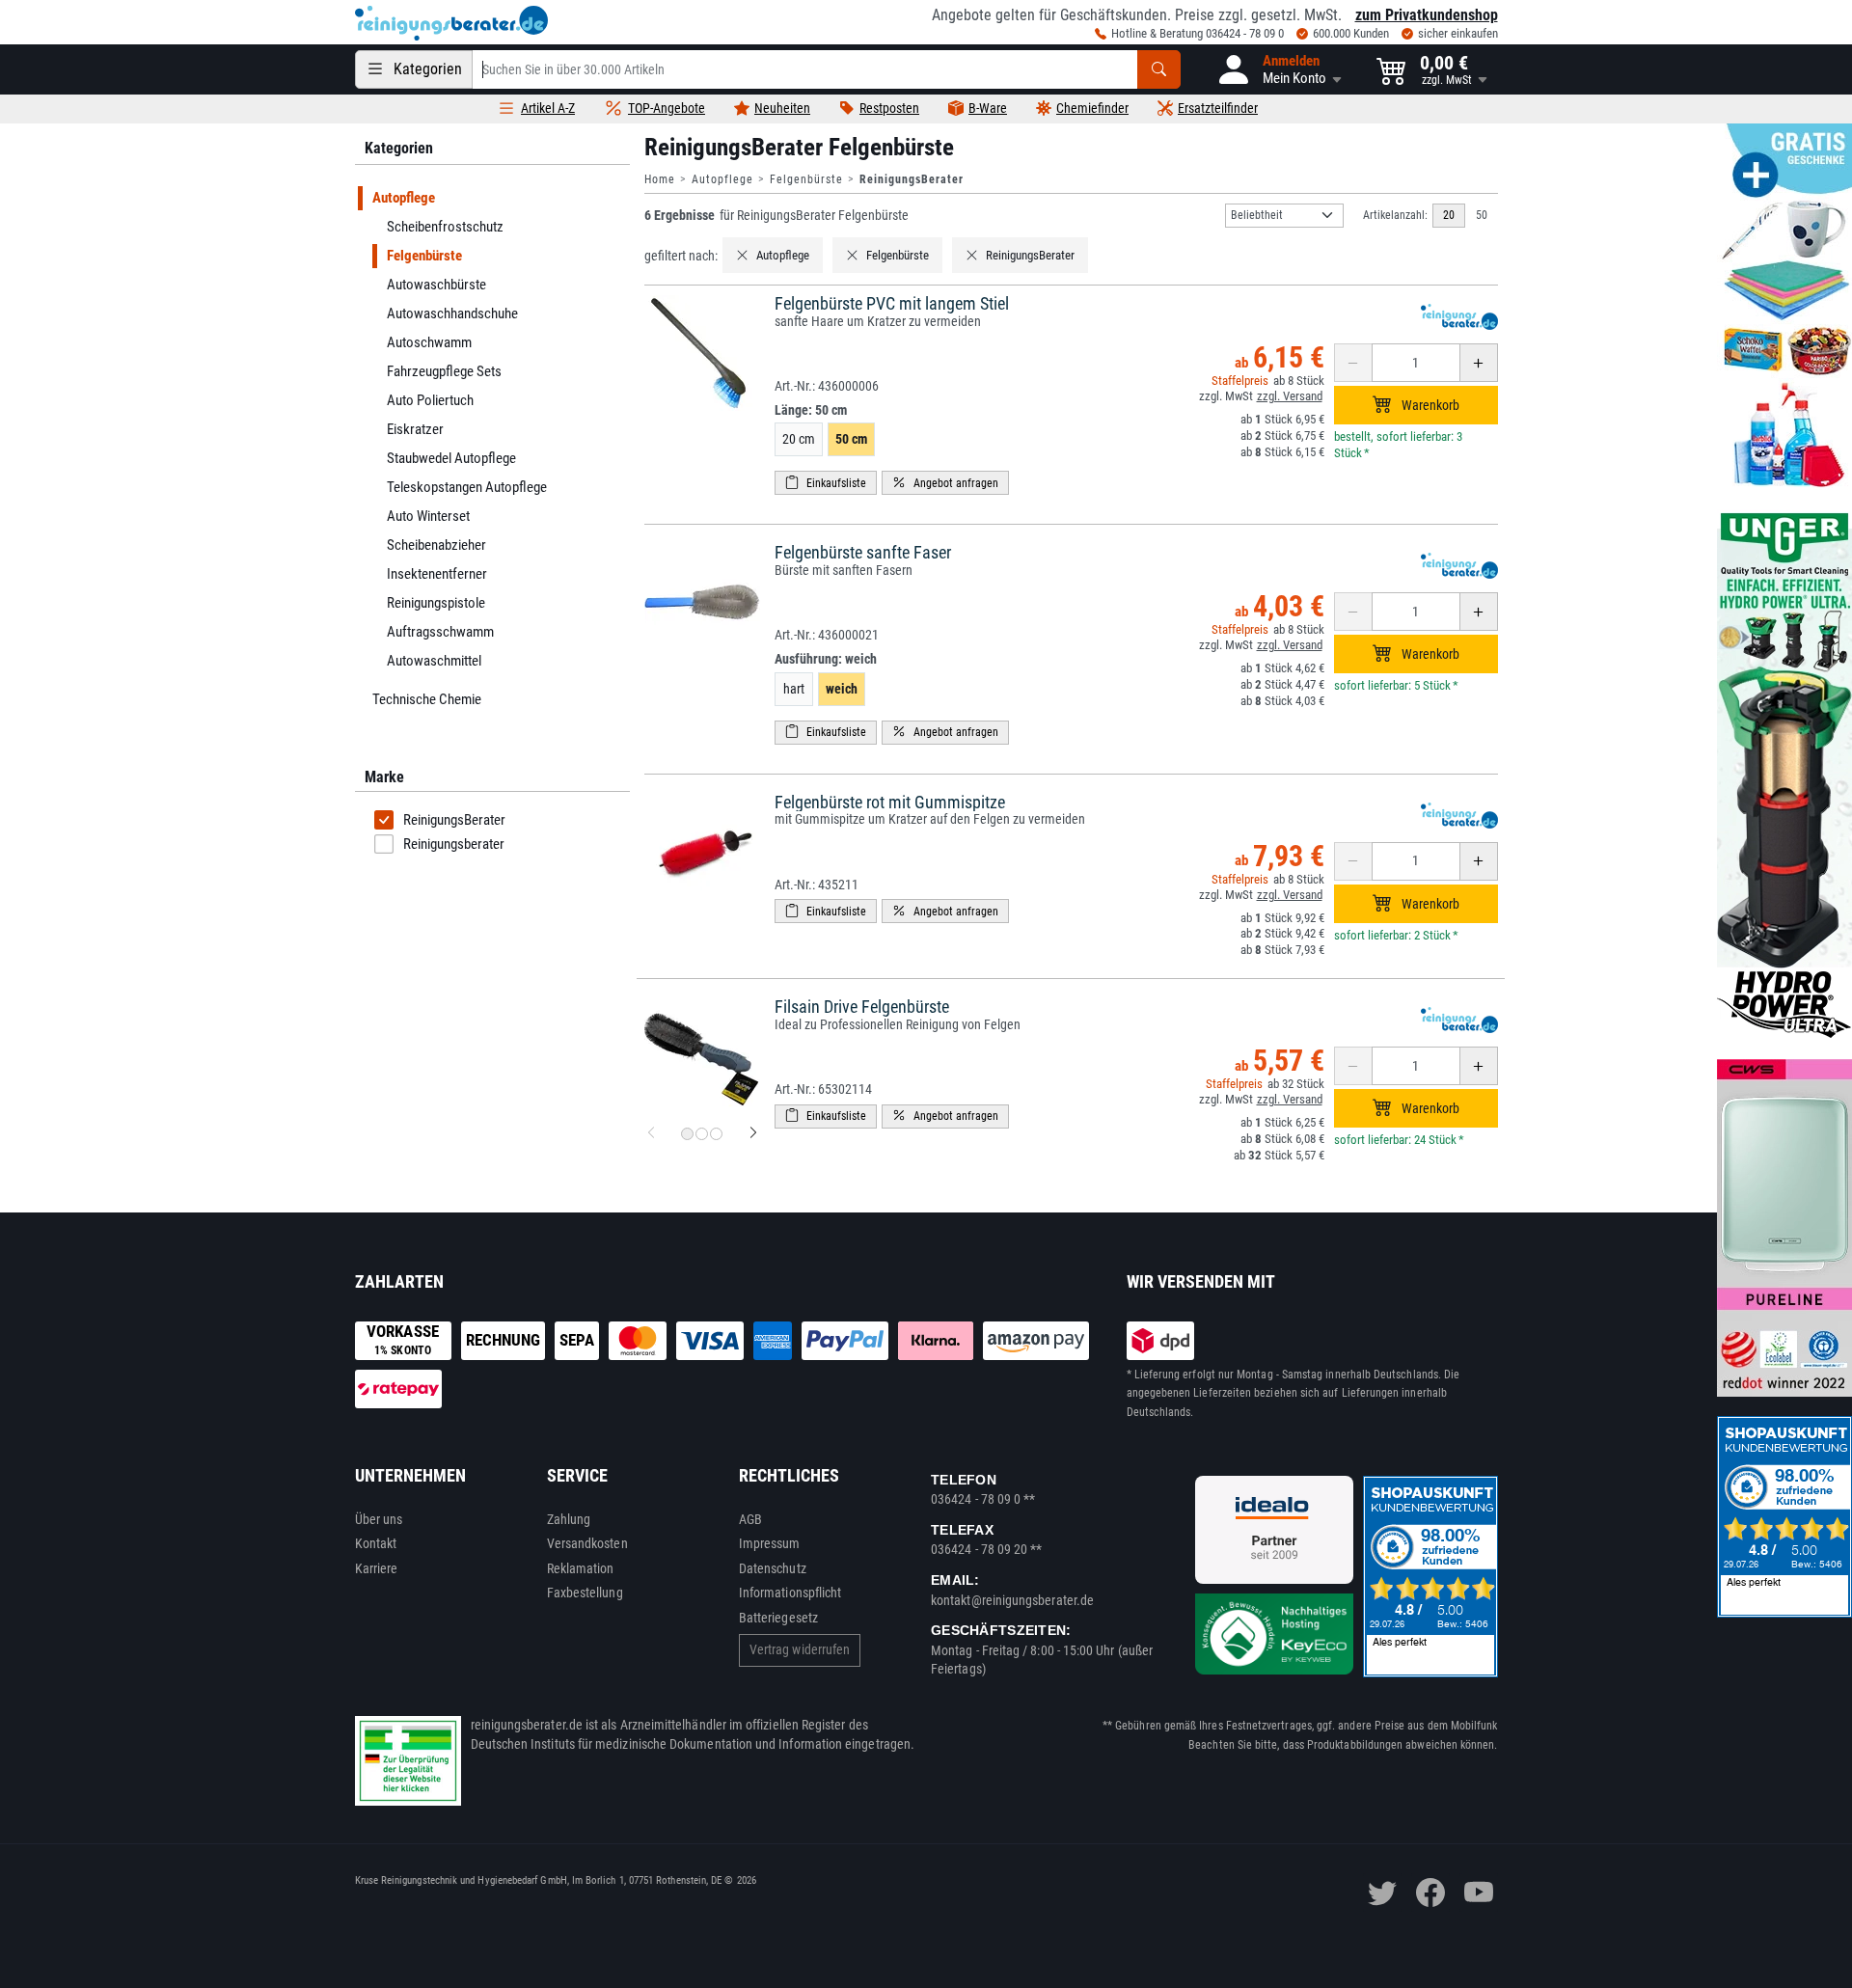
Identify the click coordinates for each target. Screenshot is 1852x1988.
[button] (1279, 69)
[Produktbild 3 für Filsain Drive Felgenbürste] (716, 1134)
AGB (750, 1519)
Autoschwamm (428, 342)
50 (1482, 215)
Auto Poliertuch (429, 400)
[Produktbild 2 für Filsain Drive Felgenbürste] (702, 1134)
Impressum (770, 1543)
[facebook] (1430, 1893)
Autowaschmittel (433, 661)
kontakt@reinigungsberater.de (1012, 1600)
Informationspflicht (790, 1593)
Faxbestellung (585, 1593)
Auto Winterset (427, 516)
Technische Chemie (426, 699)
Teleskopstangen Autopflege (466, 487)
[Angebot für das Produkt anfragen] (945, 483)
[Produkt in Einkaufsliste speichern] (826, 483)
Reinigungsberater (454, 844)
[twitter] (1382, 1893)
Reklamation (581, 1568)
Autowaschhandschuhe (451, 313)
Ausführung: (826, 659)
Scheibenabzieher (436, 545)
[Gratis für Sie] (1784, 307)
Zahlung (569, 1519)
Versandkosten (587, 1543)
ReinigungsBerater (454, 820)
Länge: (811, 410)
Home (660, 179)
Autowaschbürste (436, 285)
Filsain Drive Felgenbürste (862, 1007)
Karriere (377, 1568)
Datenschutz (773, 1568)
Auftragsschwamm (439, 632)
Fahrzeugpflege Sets (443, 371)
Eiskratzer (414, 429)
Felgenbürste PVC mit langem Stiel (892, 303)
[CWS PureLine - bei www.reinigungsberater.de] (1784, 1228)
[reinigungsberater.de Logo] (451, 23)
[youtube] (1479, 1893)
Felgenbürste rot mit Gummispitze (890, 802)
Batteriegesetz (778, 1618)
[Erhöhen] (1479, 363)
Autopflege (722, 179)
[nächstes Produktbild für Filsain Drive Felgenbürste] (753, 1133)
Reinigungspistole (435, 603)
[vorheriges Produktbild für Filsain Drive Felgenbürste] (651, 1133)
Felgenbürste (806, 179)
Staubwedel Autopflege (450, 458)
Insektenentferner (436, 574)
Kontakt (376, 1543)
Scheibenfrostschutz (444, 227)
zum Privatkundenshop (1427, 15)
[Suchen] (1159, 69)
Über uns (379, 1519)
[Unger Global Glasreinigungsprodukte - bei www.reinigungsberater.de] (1784, 775)
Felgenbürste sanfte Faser (863, 552)
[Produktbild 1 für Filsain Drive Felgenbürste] (687, 1134)
